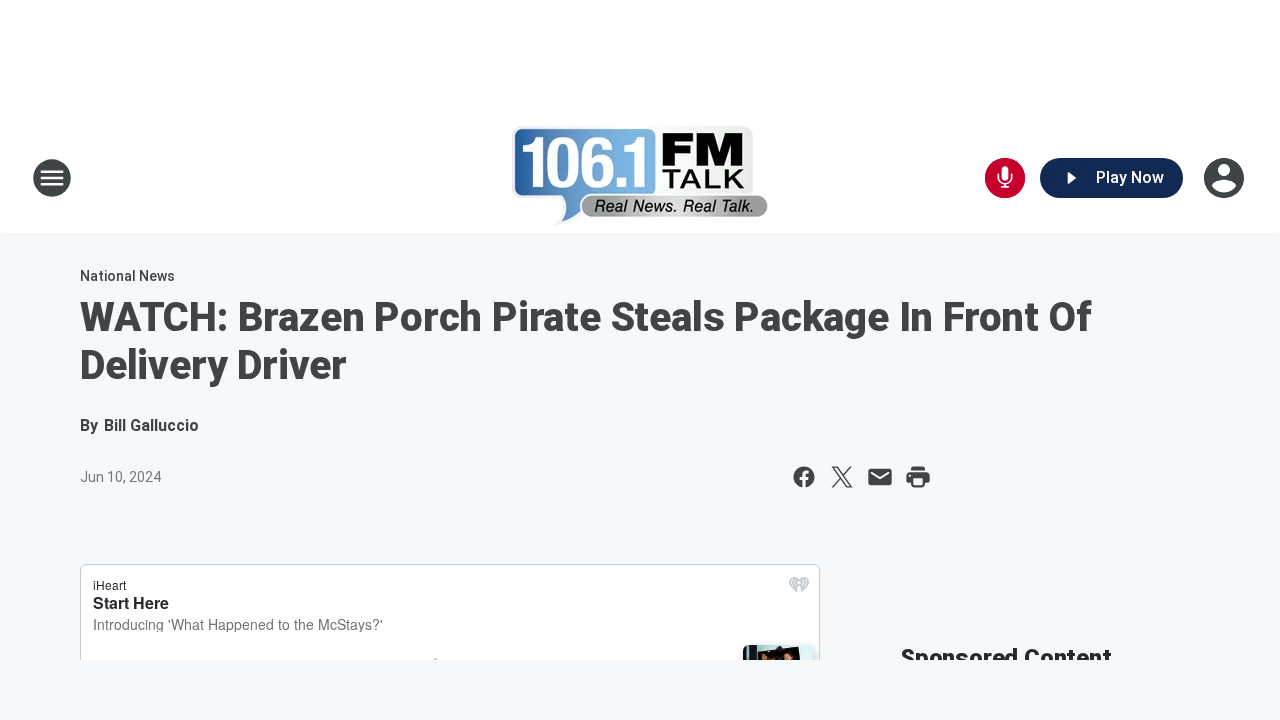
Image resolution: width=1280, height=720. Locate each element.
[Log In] (1226, 178)
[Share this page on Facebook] (804, 477)
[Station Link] (640, 178)
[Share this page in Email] (880, 477)
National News (127, 276)
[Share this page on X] (842, 477)
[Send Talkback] (1005, 178)
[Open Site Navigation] (52, 178)
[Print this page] (918, 477)
